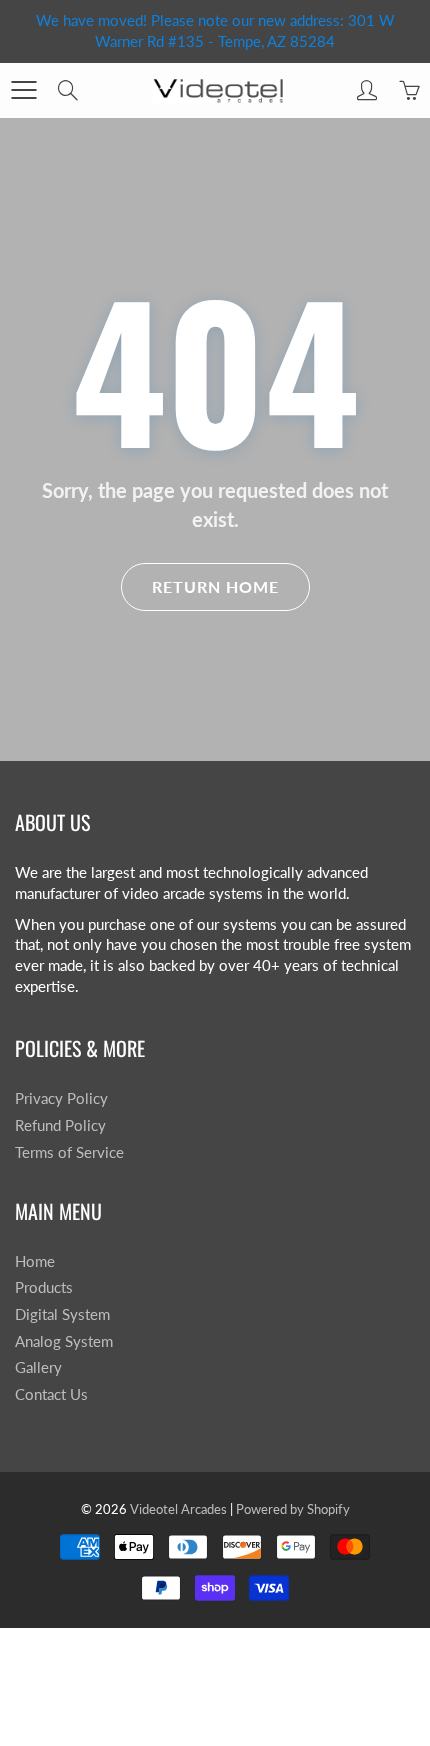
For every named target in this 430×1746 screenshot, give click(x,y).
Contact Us (51, 1394)
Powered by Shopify (293, 1509)
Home (35, 1261)
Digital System (62, 1314)
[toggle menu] (23, 90)
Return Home (215, 586)
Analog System (64, 1341)
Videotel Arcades (178, 1509)
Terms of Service (69, 1152)
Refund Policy (60, 1125)
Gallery (38, 1367)
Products (44, 1287)
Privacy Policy (61, 1098)
